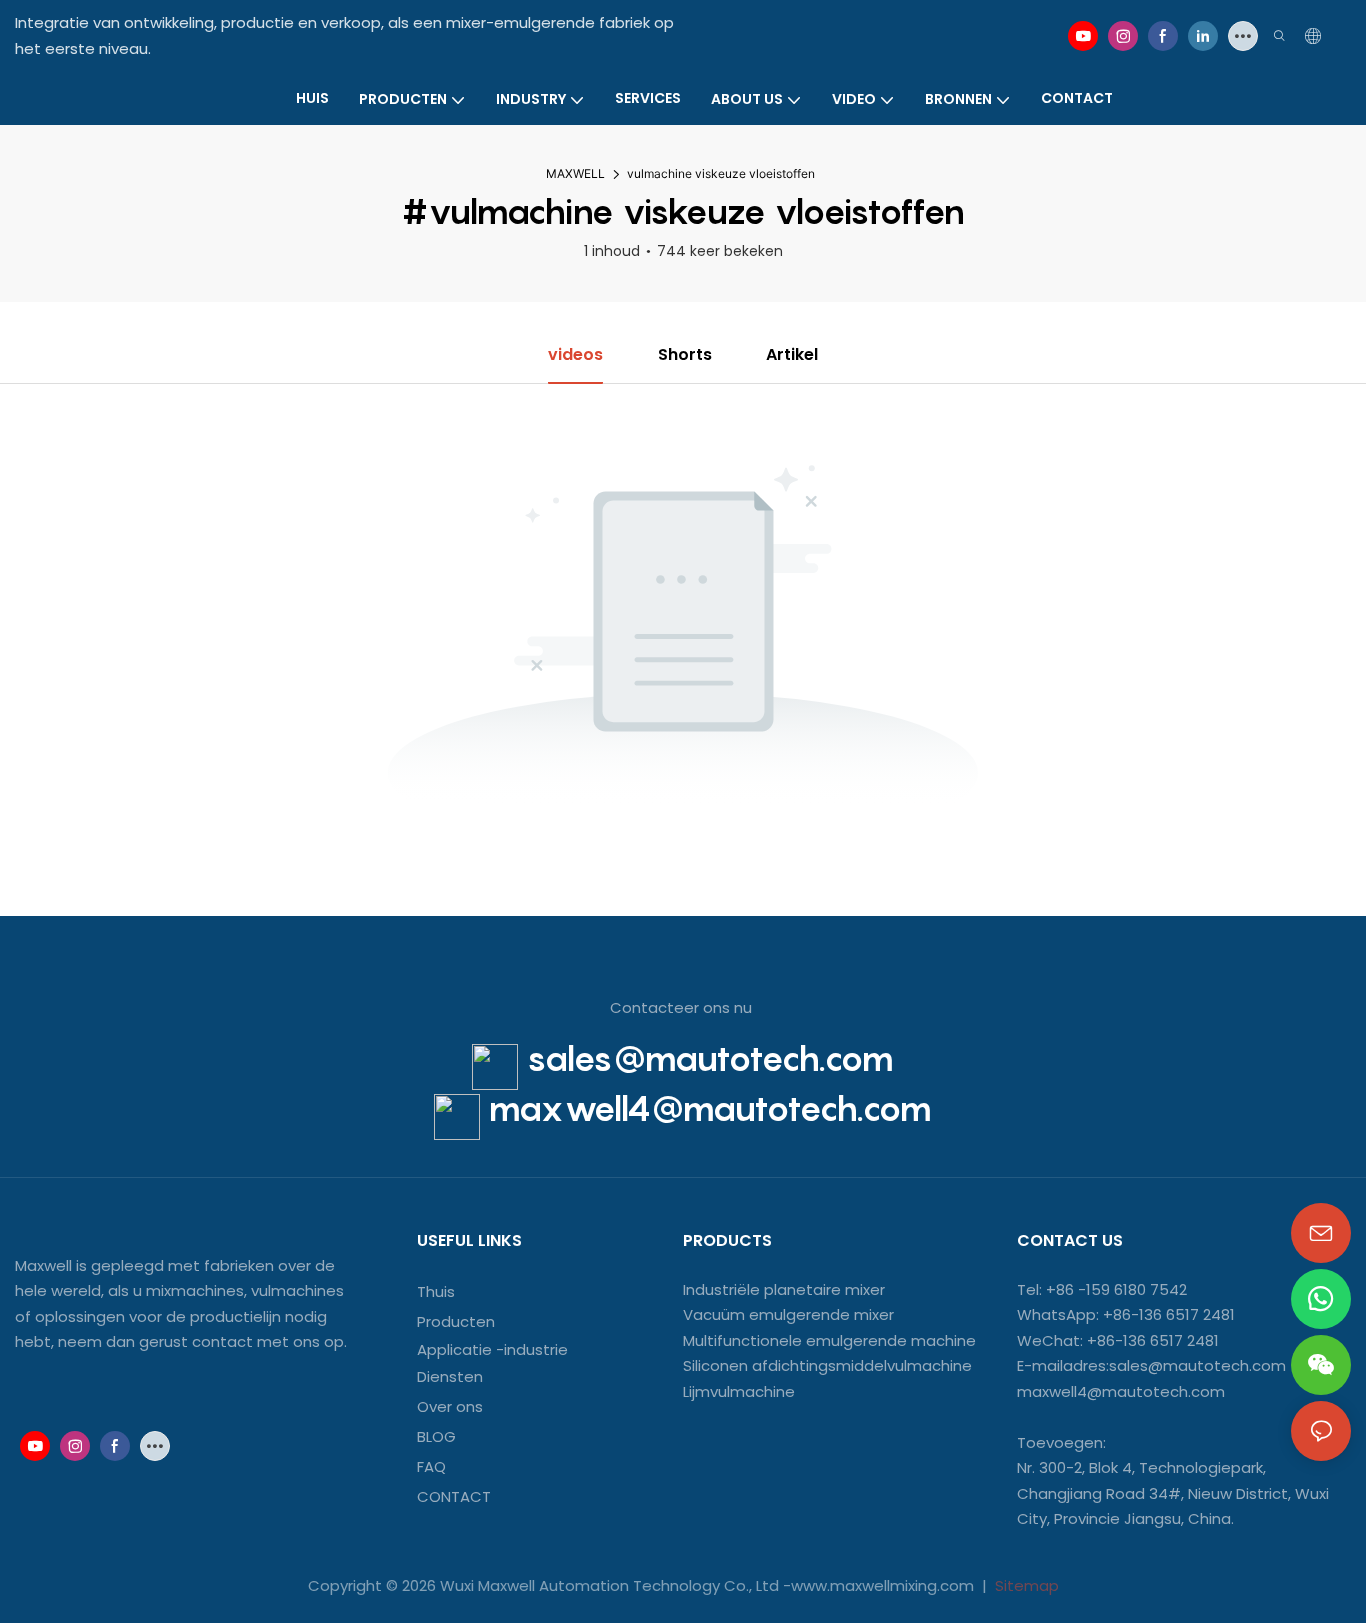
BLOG (436, 1436)
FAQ (431, 1466)
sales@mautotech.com (710, 1058)
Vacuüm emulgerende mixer (788, 1314)
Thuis (436, 1291)
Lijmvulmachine (739, 1391)
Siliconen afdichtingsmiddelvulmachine (827, 1365)
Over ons (450, 1406)
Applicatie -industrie (492, 1349)
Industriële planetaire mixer (784, 1289)
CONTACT (456, 1496)
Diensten (450, 1376)
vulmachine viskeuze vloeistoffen (721, 173)
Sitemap (1025, 1585)
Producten (456, 1321)
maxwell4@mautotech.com (710, 1108)
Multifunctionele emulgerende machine (829, 1340)
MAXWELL (575, 173)
